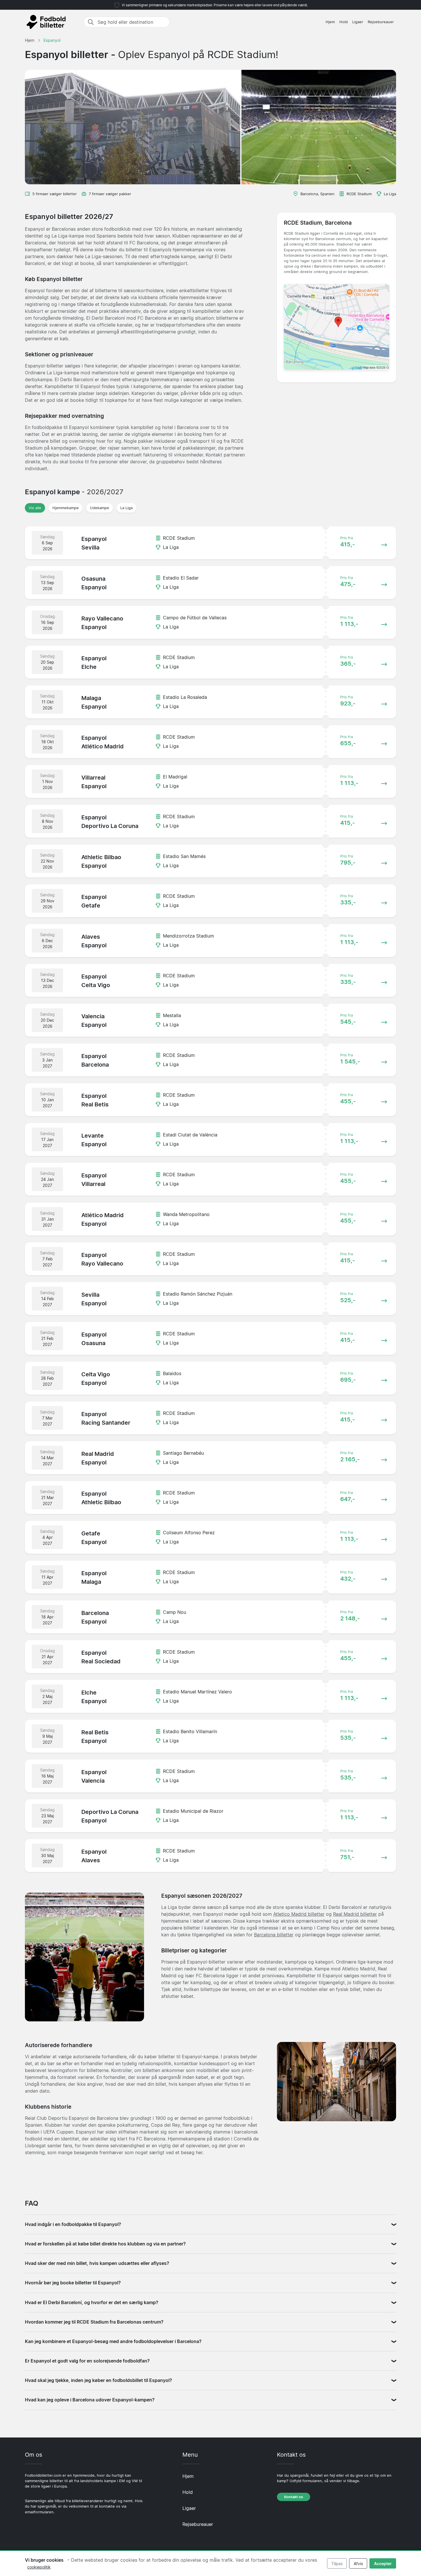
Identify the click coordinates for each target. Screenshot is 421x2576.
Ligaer (358, 22)
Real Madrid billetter (355, 1914)
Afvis (358, 2564)
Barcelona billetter (274, 1935)
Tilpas (337, 2564)
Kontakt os (294, 2497)
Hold (344, 22)
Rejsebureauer (381, 22)
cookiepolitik (39, 2567)
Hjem (330, 22)
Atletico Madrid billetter (299, 1914)
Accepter (383, 2564)
